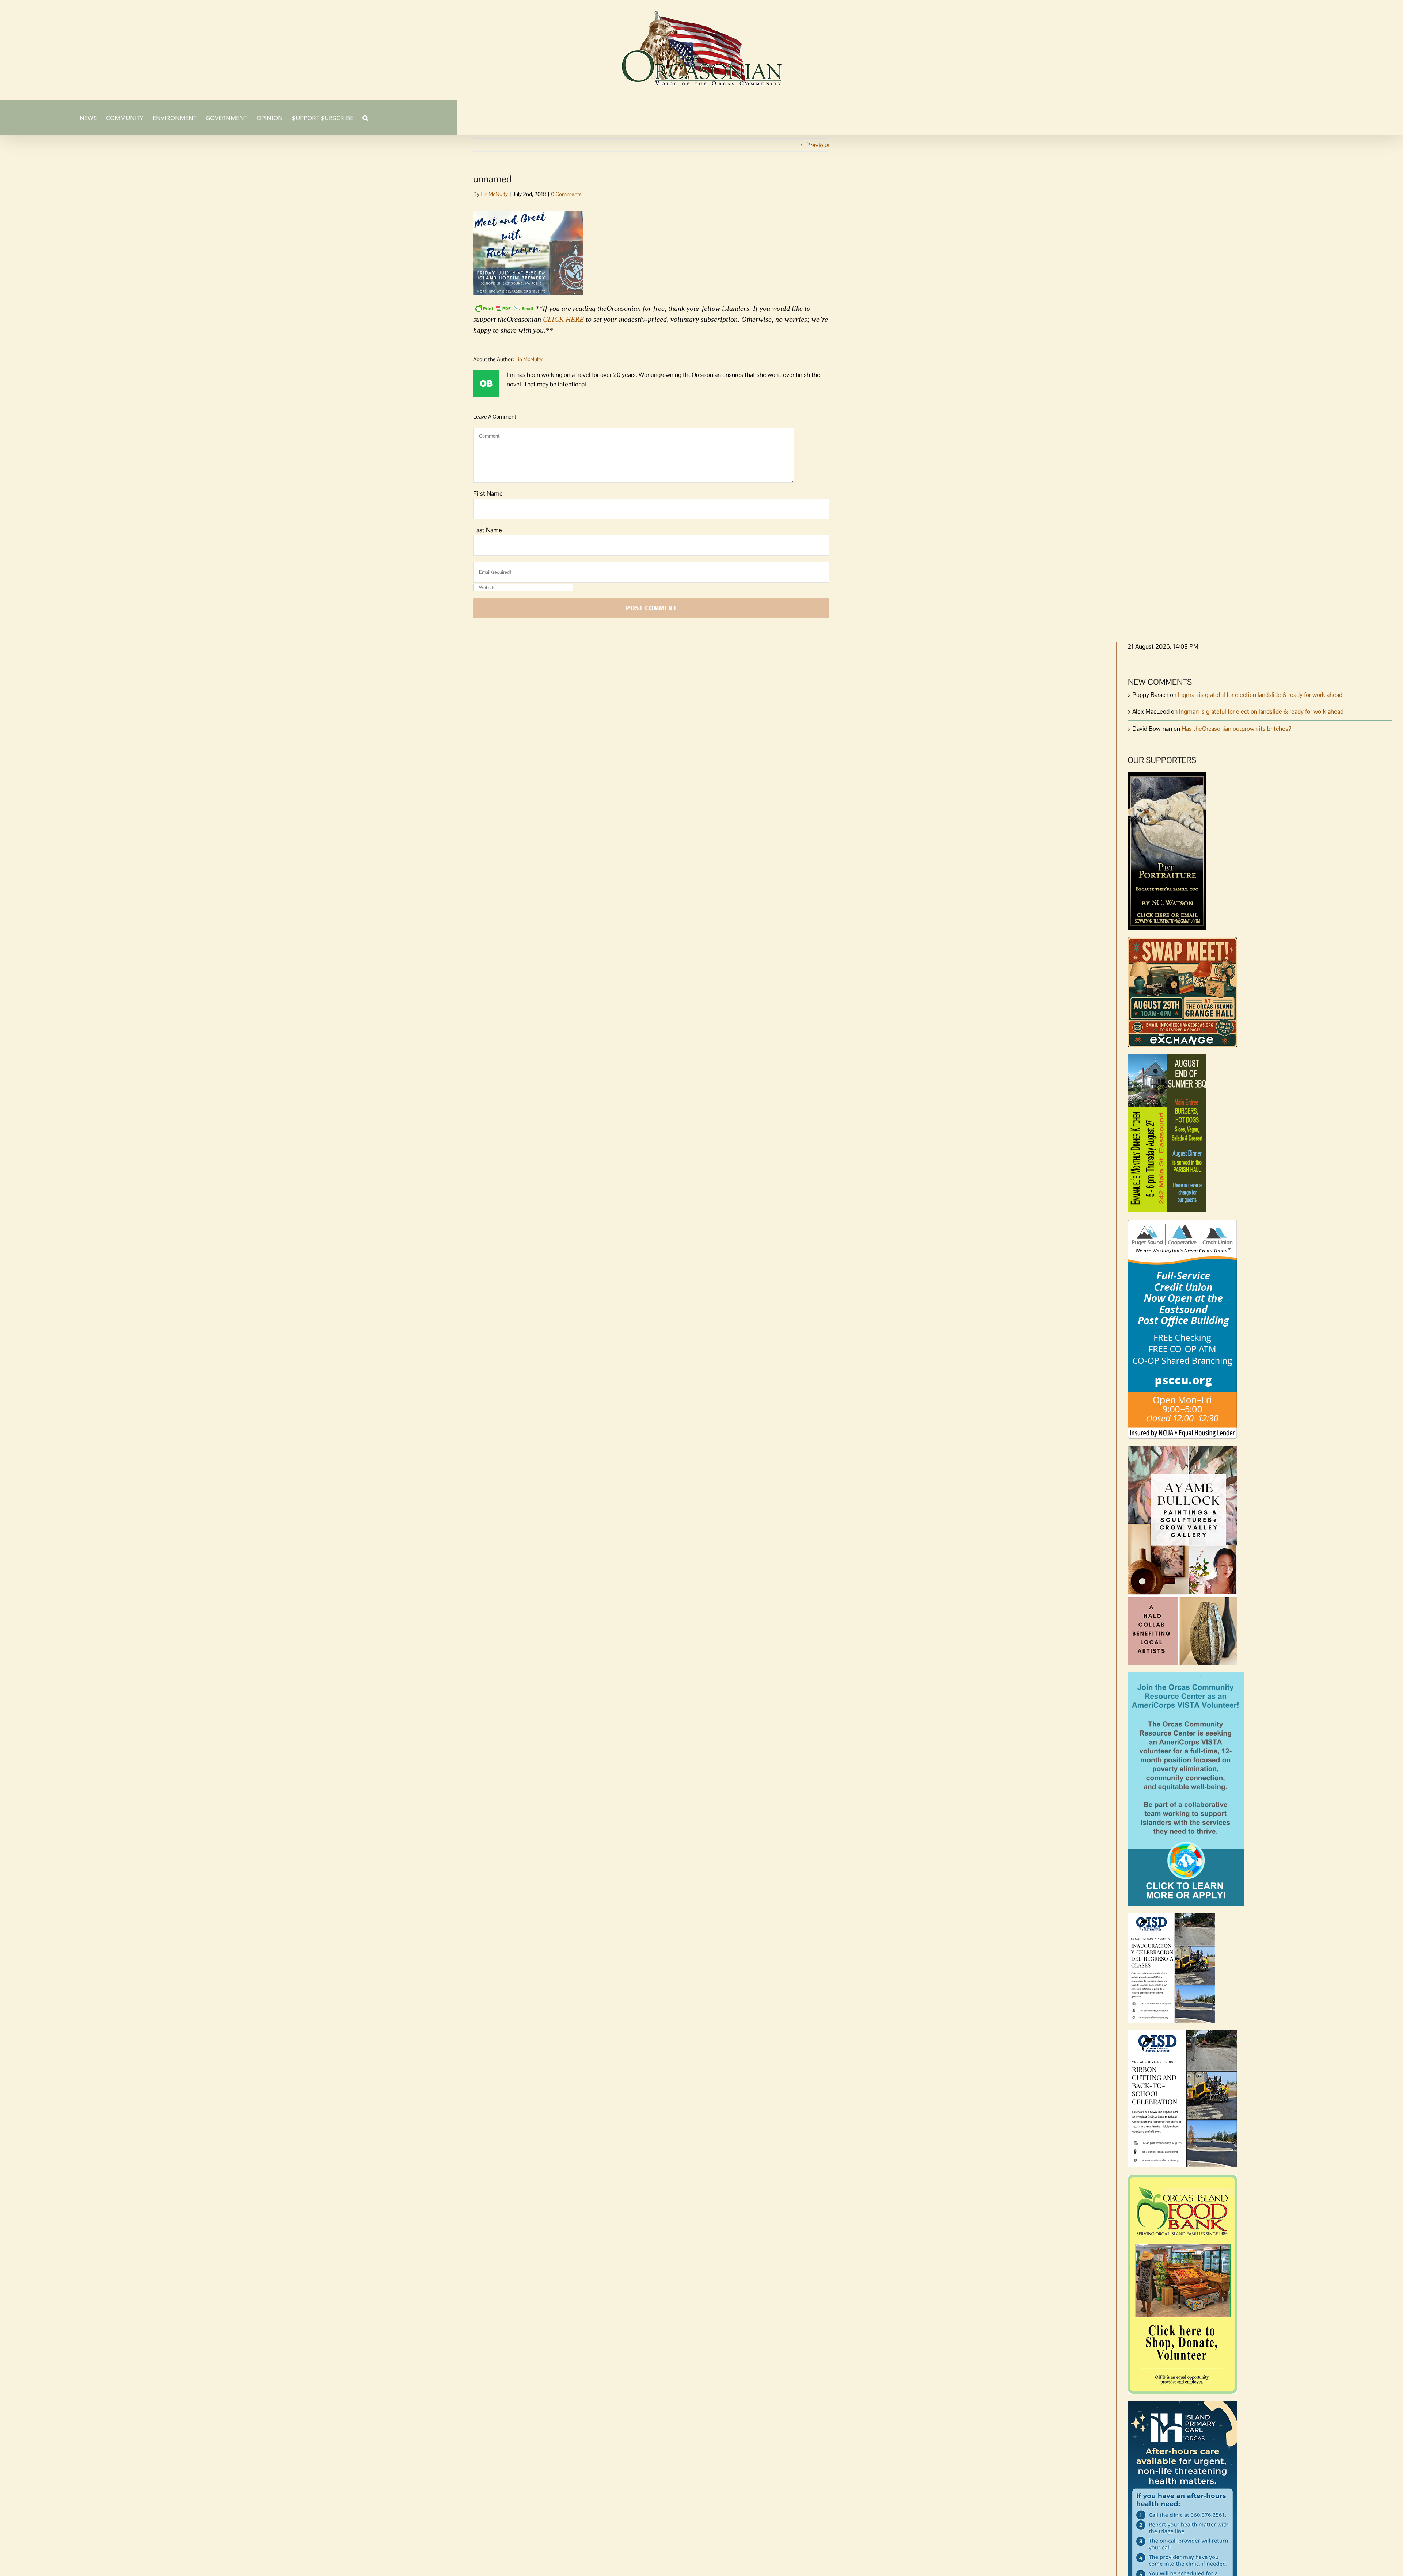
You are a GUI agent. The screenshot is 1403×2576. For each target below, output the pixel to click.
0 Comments (566, 194)
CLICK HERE (563, 319)
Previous (818, 145)
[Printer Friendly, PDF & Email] (504, 308)
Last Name (488, 530)
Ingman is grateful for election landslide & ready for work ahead (1260, 695)
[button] (365, 117)
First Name (488, 493)
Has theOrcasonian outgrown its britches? (1236, 729)
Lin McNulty (494, 194)
